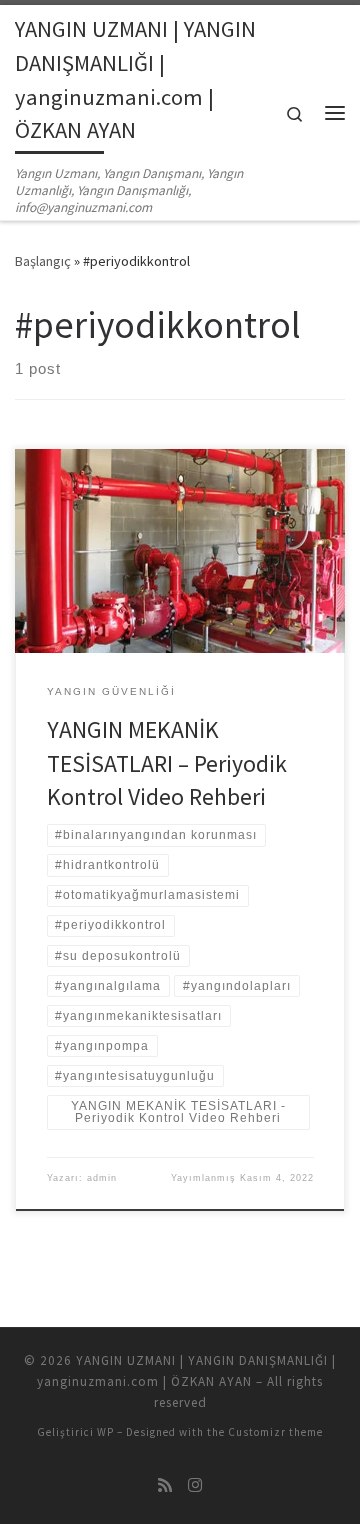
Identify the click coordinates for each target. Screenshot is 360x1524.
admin (102, 1178)
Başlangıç (43, 261)
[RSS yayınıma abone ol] (165, 1485)
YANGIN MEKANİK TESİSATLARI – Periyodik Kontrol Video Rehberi (167, 763)
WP (105, 1432)
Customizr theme (275, 1432)
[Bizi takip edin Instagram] (195, 1485)
